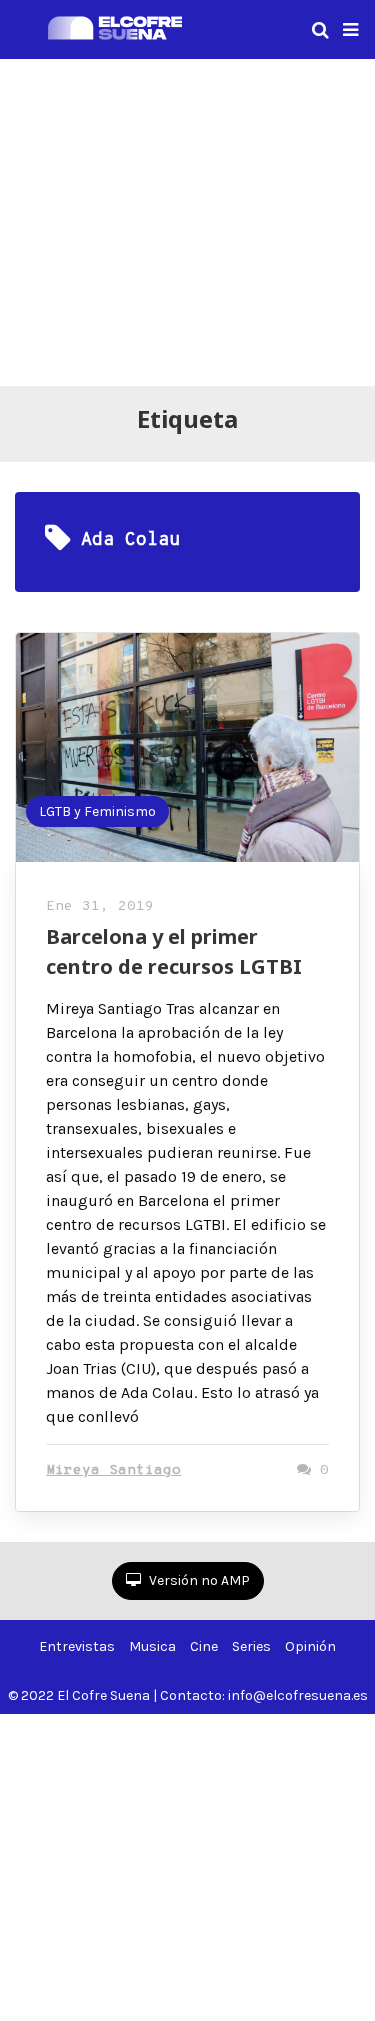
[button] (350, 30)
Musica (152, 1646)
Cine (204, 1646)
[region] (187, 219)
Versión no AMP (198, 1580)
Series (251, 1646)
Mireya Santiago (113, 1470)
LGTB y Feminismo (97, 811)
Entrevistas (77, 1646)
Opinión (310, 1646)
